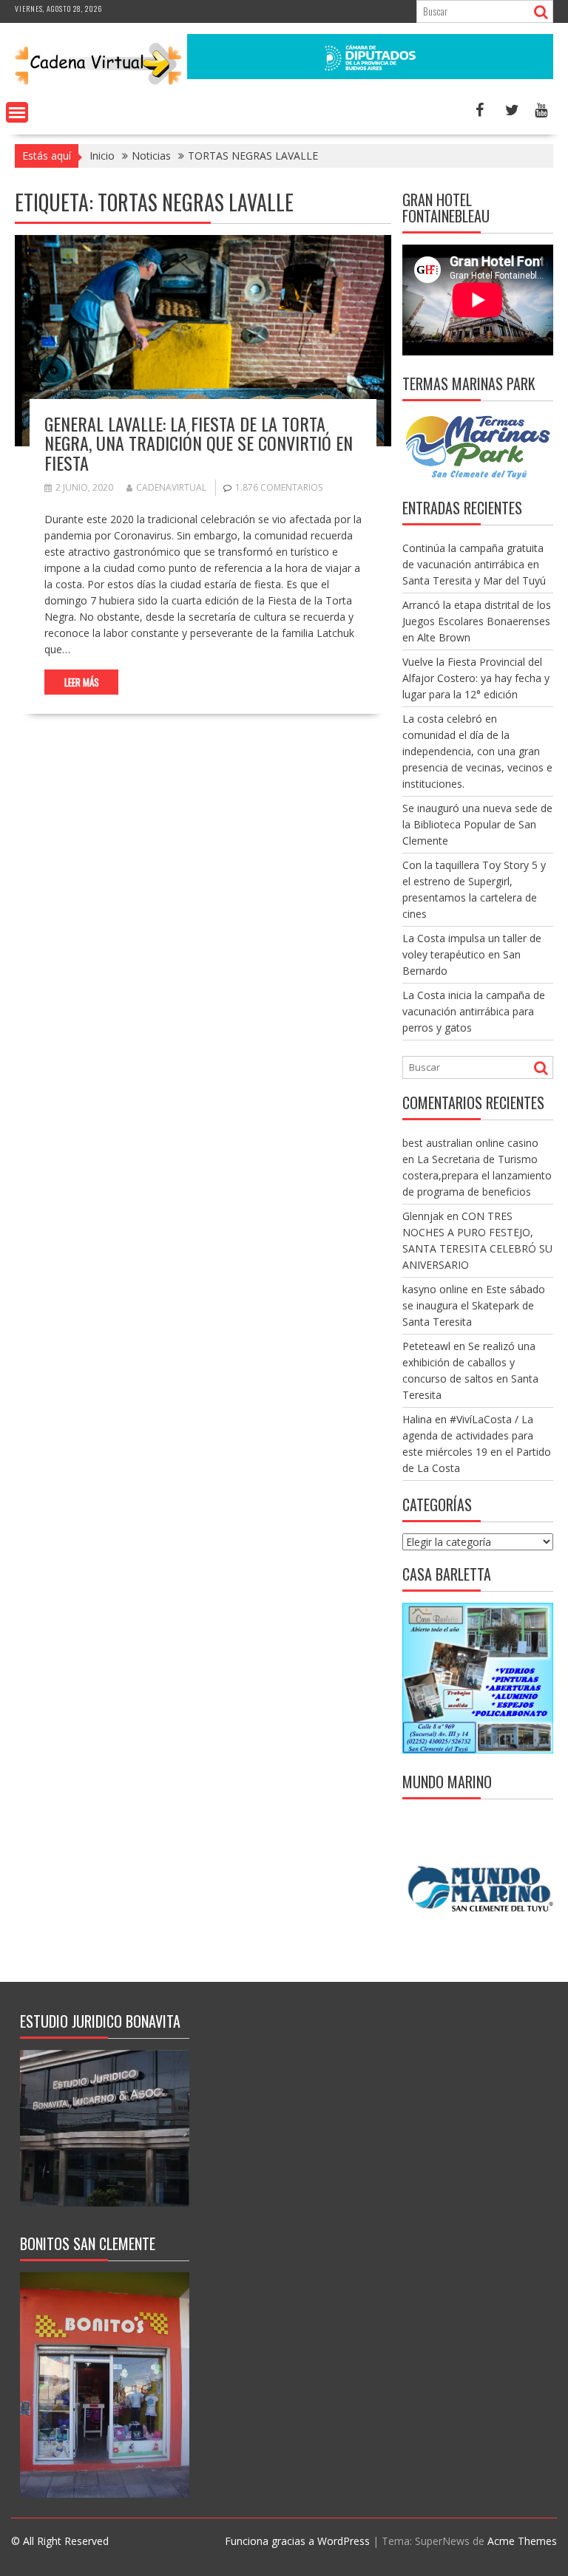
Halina (417, 1419)
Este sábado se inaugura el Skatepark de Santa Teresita (474, 1305)
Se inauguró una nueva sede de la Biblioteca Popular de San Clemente (477, 824)
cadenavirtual (171, 487)
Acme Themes (522, 2541)
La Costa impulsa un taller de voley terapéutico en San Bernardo (472, 954)
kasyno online (435, 1289)
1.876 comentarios (279, 487)
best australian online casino (470, 1143)
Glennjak (423, 1216)
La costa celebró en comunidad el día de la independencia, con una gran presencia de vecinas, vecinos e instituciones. (477, 751)
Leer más (82, 682)
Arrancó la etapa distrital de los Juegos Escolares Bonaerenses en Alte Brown (477, 621)
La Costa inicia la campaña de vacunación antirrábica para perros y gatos (474, 1011)
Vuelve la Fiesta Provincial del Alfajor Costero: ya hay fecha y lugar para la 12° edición (476, 678)
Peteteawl (426, 1346)
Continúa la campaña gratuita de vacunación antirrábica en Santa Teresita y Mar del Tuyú (474, 564)
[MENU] (17, 112)
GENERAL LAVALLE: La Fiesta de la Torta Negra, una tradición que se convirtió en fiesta (199, 443)
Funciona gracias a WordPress (297, 2541)
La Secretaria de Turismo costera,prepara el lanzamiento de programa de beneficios (477, 1175)
